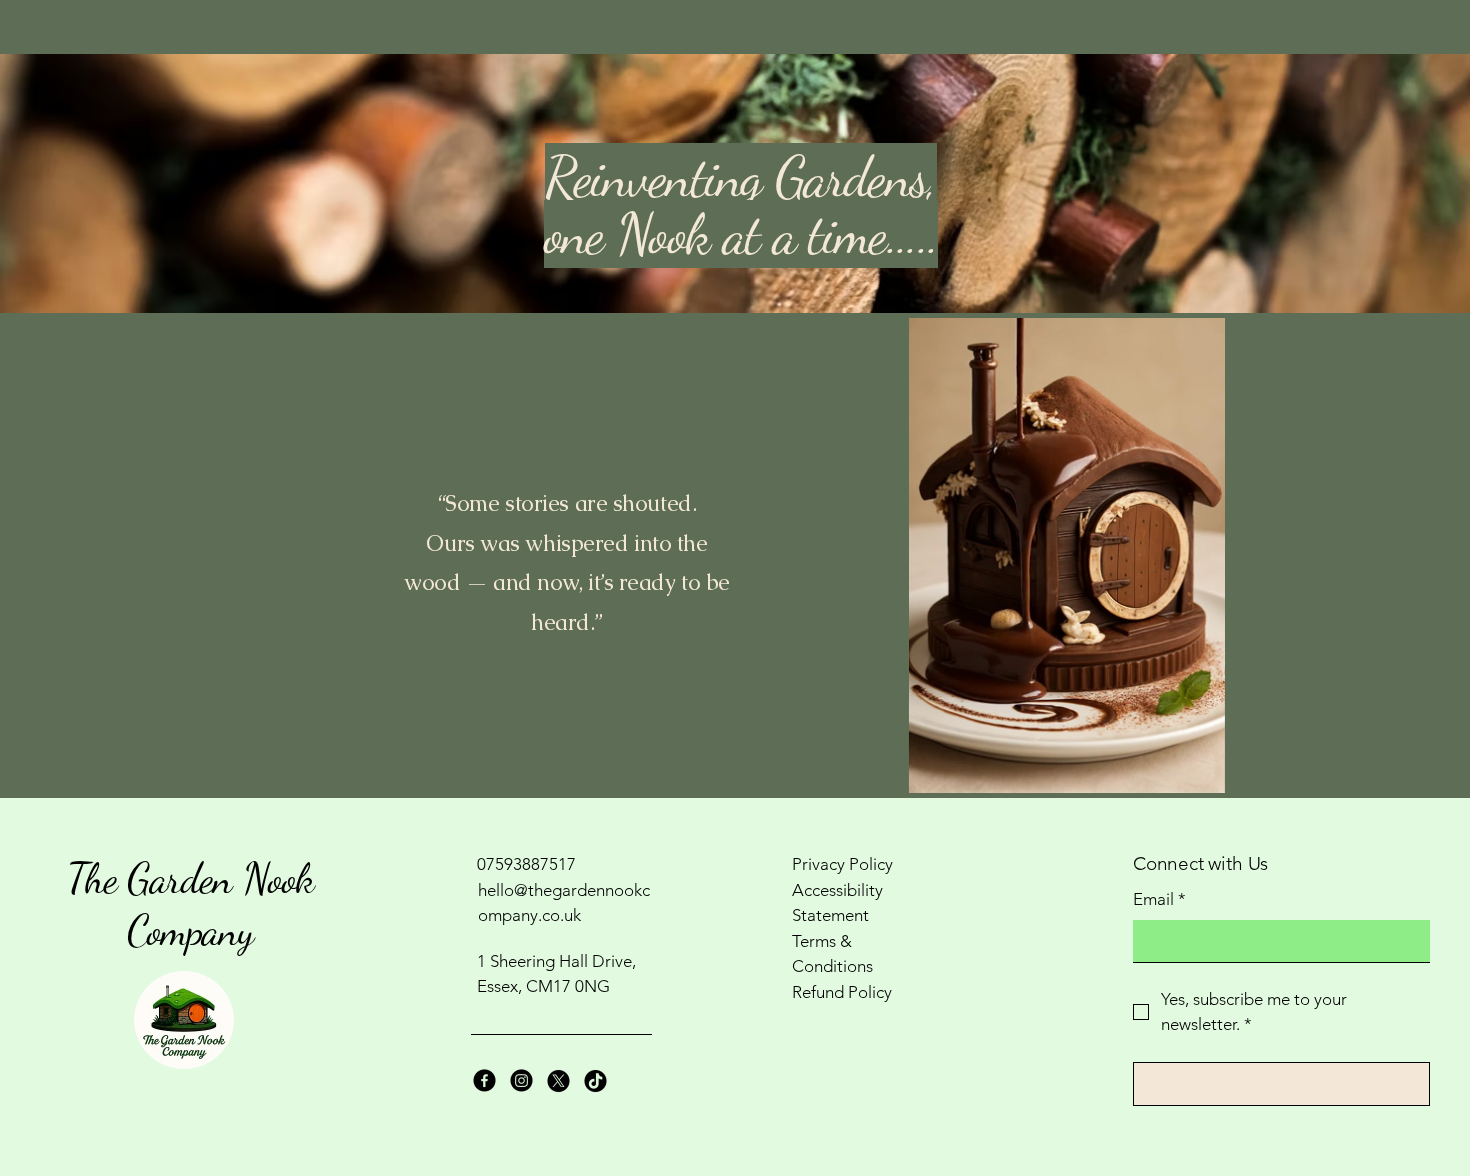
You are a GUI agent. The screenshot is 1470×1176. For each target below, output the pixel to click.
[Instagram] (521, 1080)
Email (1159, 899)
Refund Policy (842, 992)
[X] (558, 1080)
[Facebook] (484, 1080)
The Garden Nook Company (190, 904)
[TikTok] (595, 1080)
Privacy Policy (842, 864)
